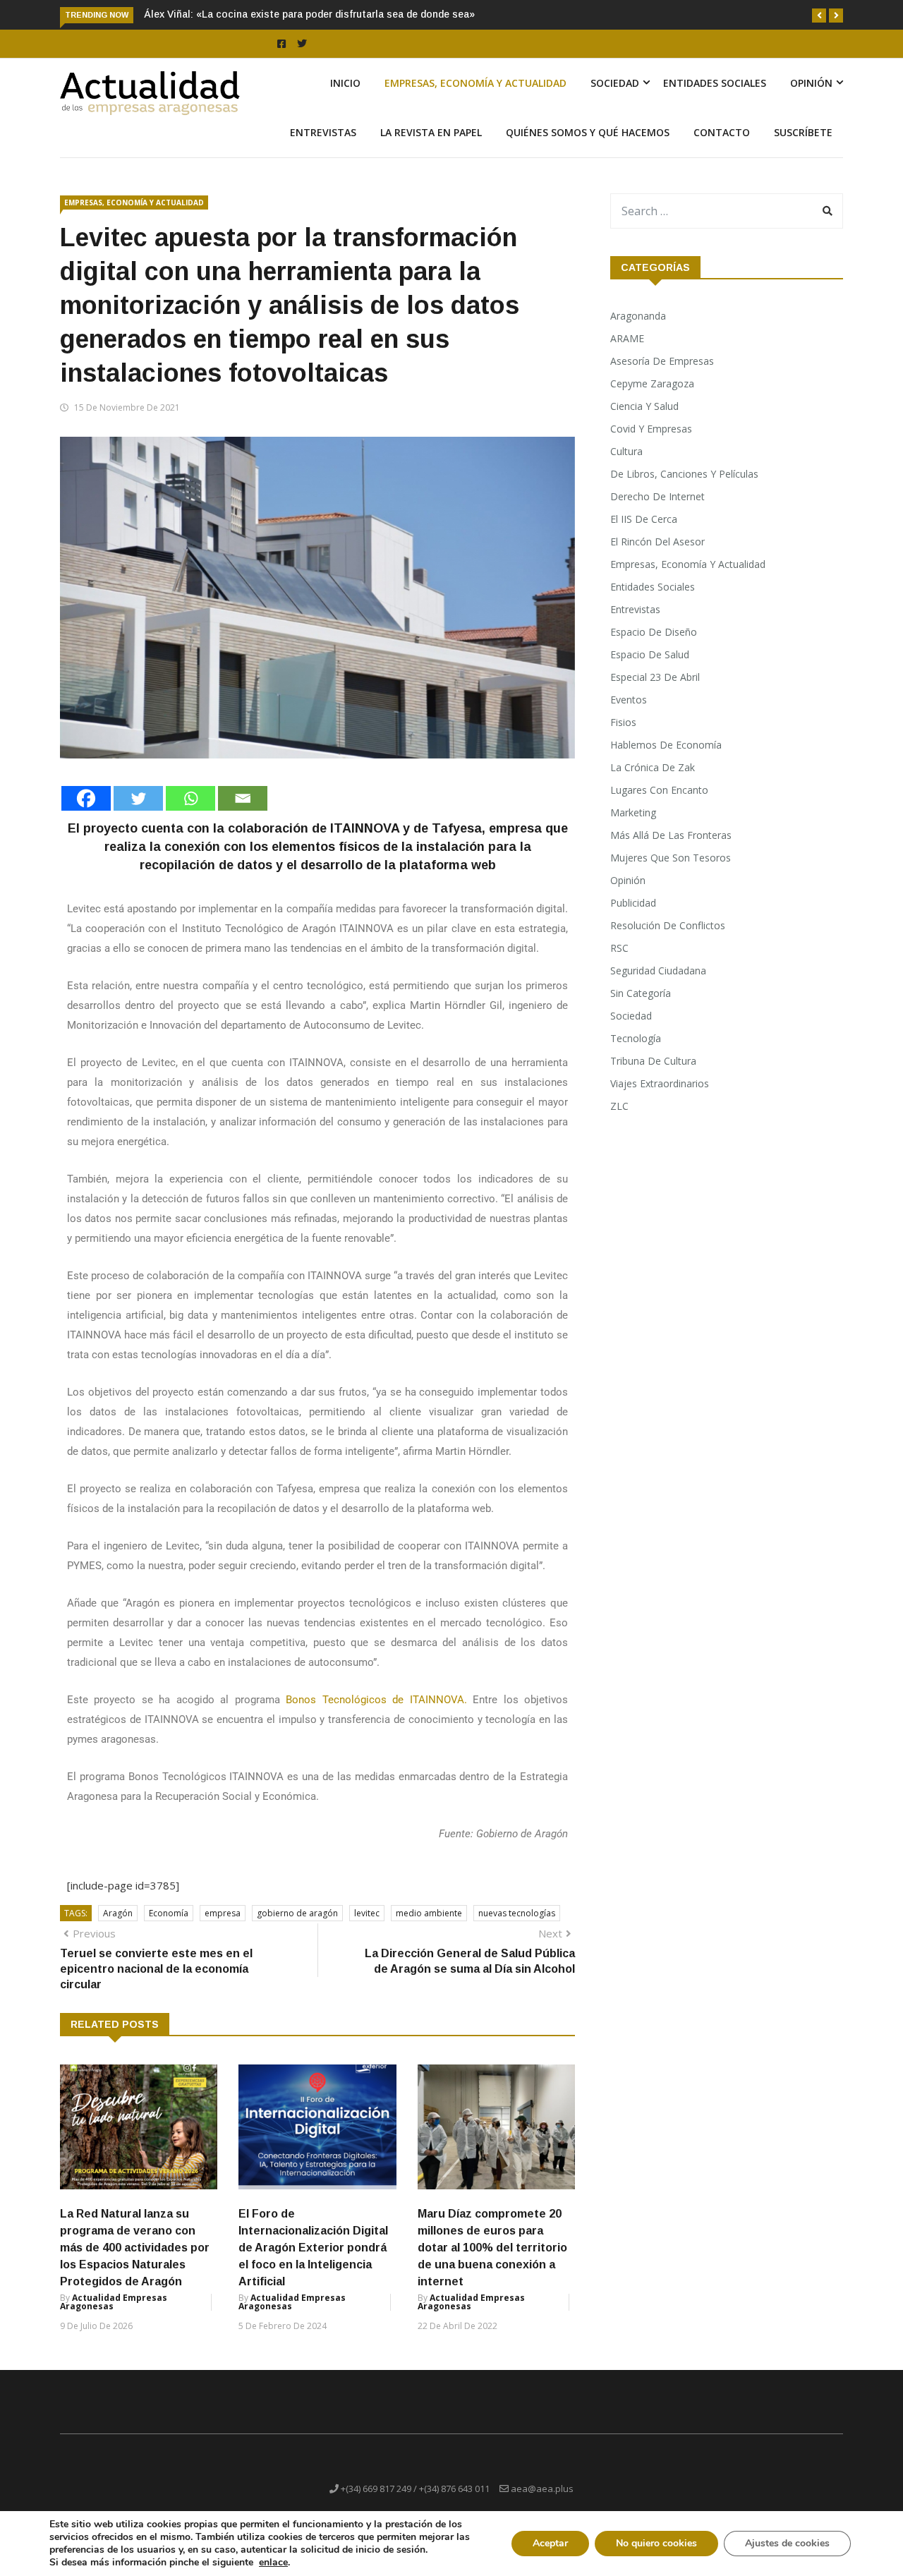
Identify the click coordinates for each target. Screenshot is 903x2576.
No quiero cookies (656, 2543)
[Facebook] (86, 798)
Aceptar (550, 2543)
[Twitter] (138, 798)
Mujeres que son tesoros (671, 858)
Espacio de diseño (654, 632)
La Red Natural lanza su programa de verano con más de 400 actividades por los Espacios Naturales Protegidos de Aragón (135, 2248)
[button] (819, 16)
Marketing (633, 812)
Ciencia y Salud (644, 406)
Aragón (118, 1913)
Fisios (623, 722)
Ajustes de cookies (787, 2543)
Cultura (626, 451)
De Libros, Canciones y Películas (684, 474)
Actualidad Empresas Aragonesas (114, 2302)
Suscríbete (803, 132)
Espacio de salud (650, 654)
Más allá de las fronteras (671, 835)
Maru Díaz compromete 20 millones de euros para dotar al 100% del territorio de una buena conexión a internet (492, 2248)
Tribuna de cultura (653, 1061)
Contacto (722, 132)
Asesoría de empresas (662, 361)
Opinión (811, 83)
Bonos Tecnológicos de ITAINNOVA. (376, 1700)
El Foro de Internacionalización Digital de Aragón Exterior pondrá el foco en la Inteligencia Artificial (313, 2248)
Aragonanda (638, 316)
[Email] (243, 798)
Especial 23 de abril (655, 677)
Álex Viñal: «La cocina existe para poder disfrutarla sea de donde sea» (309, 14)
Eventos (629, 700)
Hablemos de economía (666, 745)
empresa (223, 1913)
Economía (169, 1913)
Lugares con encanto (659, 790)
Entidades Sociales (715, 83)
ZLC (619, 1106)
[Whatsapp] (190, 798)
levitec (367, 1913)
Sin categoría (641, 993)
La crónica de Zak (653, 767)
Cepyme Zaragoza (652, 383)
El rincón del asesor (657, 542)
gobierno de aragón (297, 1913)
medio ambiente (429, 1913)
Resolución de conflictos (668, 925)
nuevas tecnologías (517, 1913)
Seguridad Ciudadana (658, 970)
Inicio (345, 83)
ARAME (627, 338)
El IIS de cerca (644, 519)
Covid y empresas (651, 429)
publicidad (633, 903)
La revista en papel (431, 132)
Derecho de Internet (657, 496)
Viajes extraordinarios (660, 1083)
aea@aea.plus (542, 2489)
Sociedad (615, 83)
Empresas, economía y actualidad (475, 83)
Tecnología (636, 1038)
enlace (273, 2563)
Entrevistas (323, 132)
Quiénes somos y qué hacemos (588, 132)
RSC (619, 948)
